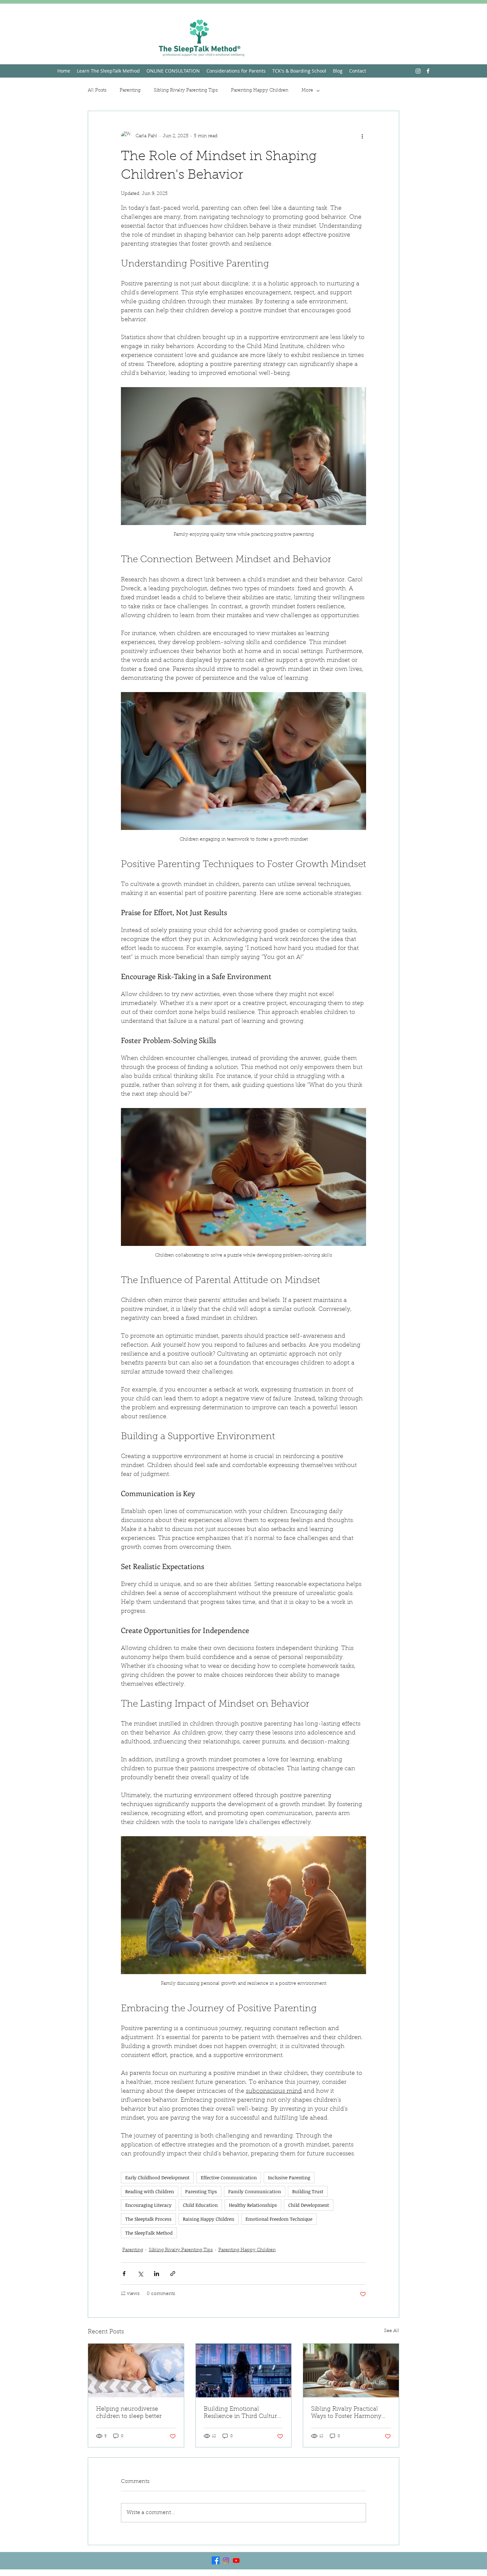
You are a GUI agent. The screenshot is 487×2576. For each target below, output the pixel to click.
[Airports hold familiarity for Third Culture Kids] (244, 2371)
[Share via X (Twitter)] (140, 2274)
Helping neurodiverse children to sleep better (129, 2413)
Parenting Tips (201, 2191)
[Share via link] (173, 2274)
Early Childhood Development (157, 2177)
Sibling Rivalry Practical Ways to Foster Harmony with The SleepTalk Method (350, 2413)
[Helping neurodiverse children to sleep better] (136, 2371)
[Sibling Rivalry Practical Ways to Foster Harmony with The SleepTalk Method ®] (351, 2371)
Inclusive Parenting (289, 2177)
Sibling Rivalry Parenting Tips (186, 90)
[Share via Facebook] (124, 2274)
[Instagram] (418, 71)
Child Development (309, 2205)
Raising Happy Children (209, 2219)
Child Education (200, 2205)
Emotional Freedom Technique (279, 2219)
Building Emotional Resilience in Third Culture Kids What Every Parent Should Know (242, 2413)
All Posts (97, 90)
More (307, 90)
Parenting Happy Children (260, 90)
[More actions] (362, 136)
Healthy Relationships (253, 2205)
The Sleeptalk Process (148, 2219)
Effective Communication (229, 2177)
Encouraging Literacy (148, 2205)
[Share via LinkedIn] (157, 2274)
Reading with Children (150, 2191)
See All (392, 2331)
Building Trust (308, 2191)
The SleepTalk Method (149, 2233)
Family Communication (255, 2191)
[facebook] (428, 71)
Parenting (130, 90)
